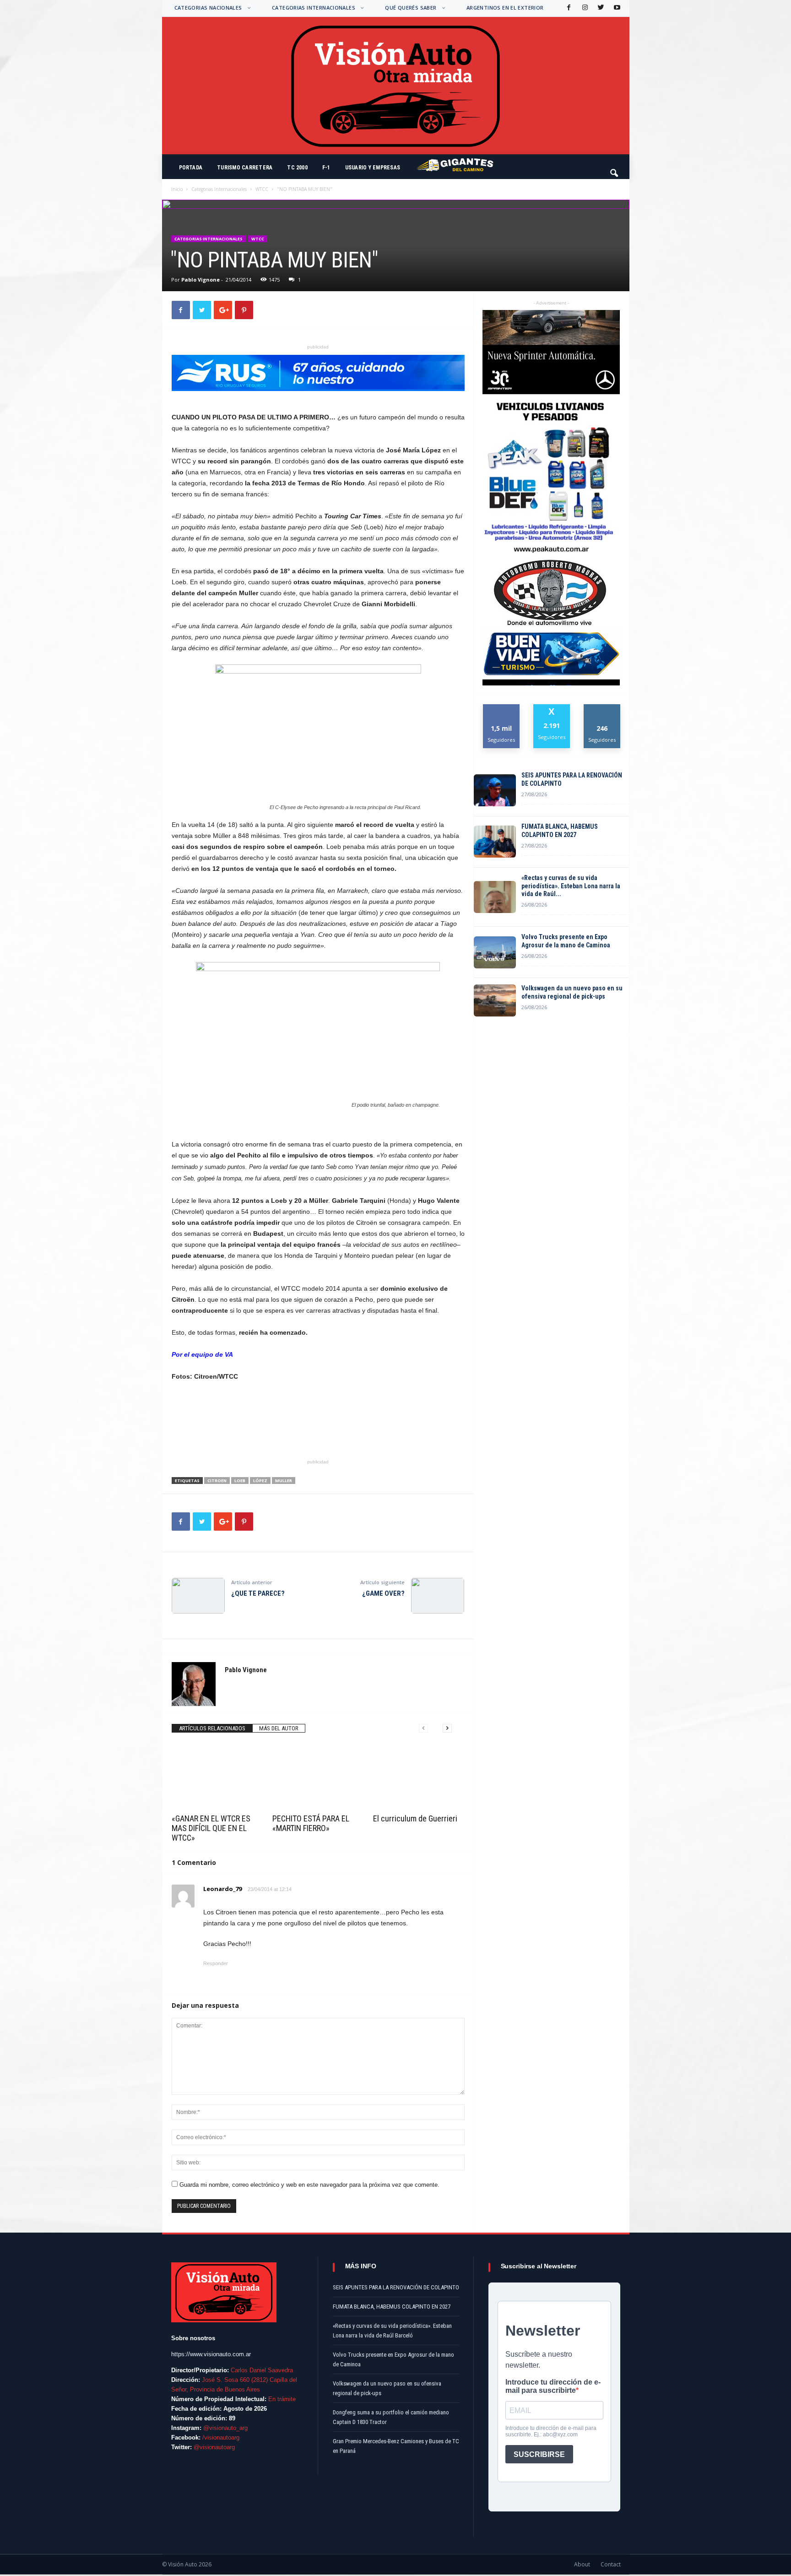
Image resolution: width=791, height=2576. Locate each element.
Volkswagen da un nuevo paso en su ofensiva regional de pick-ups (572, 992)
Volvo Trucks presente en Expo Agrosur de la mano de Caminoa (566, 941)
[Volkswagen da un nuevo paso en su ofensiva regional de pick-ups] (495, 1000)
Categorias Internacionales (314, 8)
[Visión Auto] (396, 86)
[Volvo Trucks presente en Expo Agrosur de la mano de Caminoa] (495, 952)
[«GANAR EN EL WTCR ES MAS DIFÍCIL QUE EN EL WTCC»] (217, 1777)
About (582, 2564)
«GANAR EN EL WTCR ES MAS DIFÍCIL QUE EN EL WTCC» (211, 1828)
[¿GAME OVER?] (438, 1596)
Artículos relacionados (212, 1728)
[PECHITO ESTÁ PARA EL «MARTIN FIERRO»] (318, 1777)
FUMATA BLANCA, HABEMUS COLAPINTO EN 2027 (560, 831)
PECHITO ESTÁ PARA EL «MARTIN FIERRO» (311, 1823)
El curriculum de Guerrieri (415, 1818)
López (260, 1481)
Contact (611, 2564)
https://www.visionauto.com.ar (211, 2354)
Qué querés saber (411, 8)
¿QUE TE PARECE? (258, 1593)
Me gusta (501, 708)
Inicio (177, 189)
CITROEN (217, 1481)
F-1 (326, 168)
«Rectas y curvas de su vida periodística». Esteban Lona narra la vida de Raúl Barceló (392, 2331)
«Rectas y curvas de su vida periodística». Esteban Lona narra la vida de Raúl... (571, 886)
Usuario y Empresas (373, 168)
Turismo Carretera (245, 168)
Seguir (602, 708)
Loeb (240, 1481)
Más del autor (279, 1728)
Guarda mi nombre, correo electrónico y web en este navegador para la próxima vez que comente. (309, 2185)
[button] (615, 169)
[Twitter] (600, 8)
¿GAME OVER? (383, 1593)
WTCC (262, 189)
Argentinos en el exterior (505, 8)
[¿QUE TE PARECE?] (198, 1596)
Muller (284, 1481)
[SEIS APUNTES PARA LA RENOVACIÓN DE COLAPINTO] (495, 790)
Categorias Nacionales (208, 8)
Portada (191, 168)
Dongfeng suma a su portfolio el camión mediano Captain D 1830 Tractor (391, 2417)
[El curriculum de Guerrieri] (419, 1777)
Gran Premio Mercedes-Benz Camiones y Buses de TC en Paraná (396, 2446)
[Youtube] (616, 8)
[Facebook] (568, 8)
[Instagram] (584, 8)
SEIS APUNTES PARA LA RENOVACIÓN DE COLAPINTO (572, 779)
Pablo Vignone (200, 280)
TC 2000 (297, 168)
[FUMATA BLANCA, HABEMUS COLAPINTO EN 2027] (495, 842)
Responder (216, 1963)
